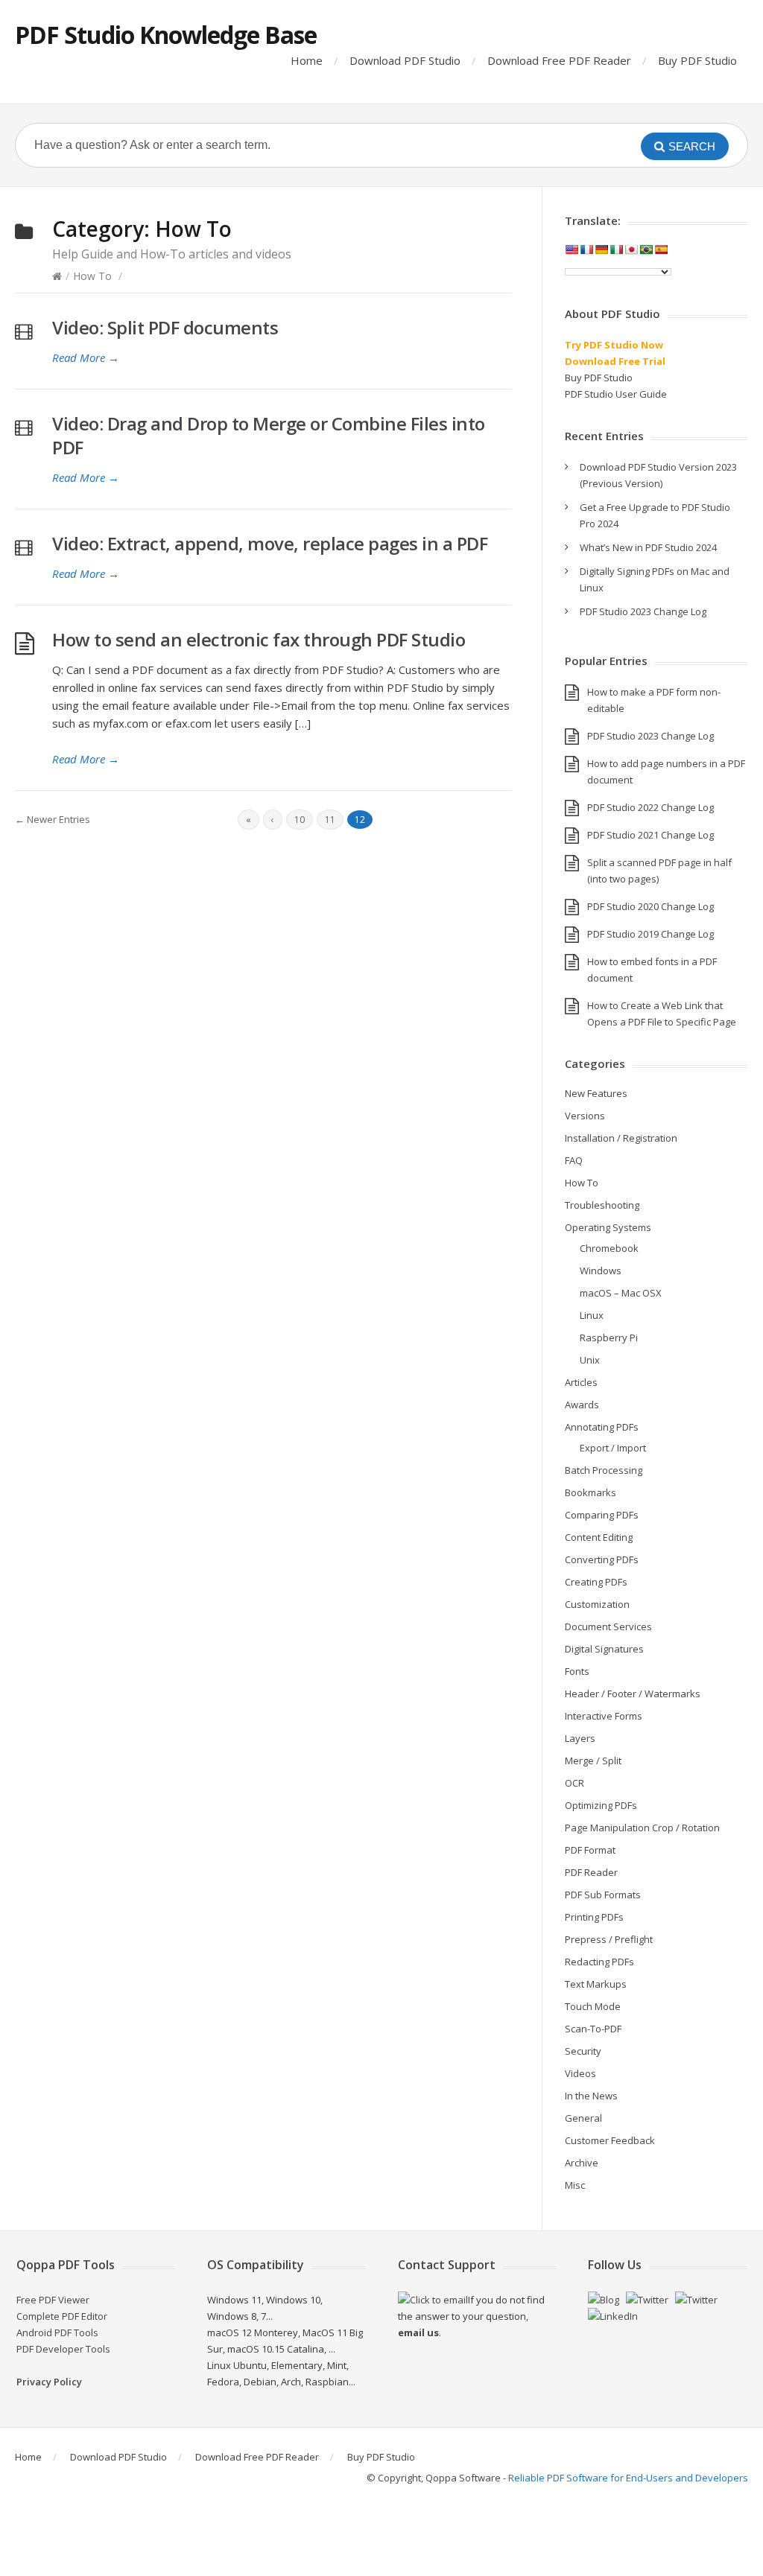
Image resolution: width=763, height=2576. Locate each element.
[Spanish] (661, 249)
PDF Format (590, 1850)
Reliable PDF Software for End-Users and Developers (628, 2478)
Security (583, 2051)
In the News (591, 2096)
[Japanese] (631, 249)
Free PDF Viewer (53, 2300)
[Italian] (616, 249)
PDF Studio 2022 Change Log (650, 807)
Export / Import (613, 1448)
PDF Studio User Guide (616, 394)
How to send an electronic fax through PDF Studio (259, 639)
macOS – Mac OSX (621, 1293)
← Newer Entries (53, 819)
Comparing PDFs (602, 1515)
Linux (592, 1315)
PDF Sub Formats (603, 1895)
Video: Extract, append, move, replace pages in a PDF (270, 543)
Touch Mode (593, 2006)
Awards (582, 1405)
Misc (575, 2185)
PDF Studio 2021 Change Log (650, 835)
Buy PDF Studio (697, 60)
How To (92, 276)
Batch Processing (604, 1470)
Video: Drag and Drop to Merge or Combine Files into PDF (269, 435)
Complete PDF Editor (62, 2316)
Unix (590, 1360)
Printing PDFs (594, 1917)
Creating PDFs (596, 1582)
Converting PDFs (602, 1559)
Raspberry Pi (609, 1338)
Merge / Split (593, 1761)
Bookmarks (591, 1492)
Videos (580, 2073)
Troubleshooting (602, 1205)
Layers (580, 1738)
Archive (582, 2163)
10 (300, 820)
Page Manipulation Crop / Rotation (642, 1828)
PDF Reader (591, 1872)
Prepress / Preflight (609, 1939)
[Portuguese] (646, 249)
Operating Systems (608, 1227)
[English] (572, 249)
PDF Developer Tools (63, 2349)
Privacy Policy (49, 2382)
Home (307, 60)
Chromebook (609, 1248)
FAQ (574, 1160)
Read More (86, 357)
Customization (597, 1604)
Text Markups (596, 1984)
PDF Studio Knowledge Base (166, 35)
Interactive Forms (604, 1716)
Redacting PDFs (599, 1962)
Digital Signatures (604, 1649)
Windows (601, 1270)
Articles (581, 1382)
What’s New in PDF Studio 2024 (648, 547)
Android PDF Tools (57, 2332)
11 (330, 820)
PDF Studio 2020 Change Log (650, 906)
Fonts (577, 1671)
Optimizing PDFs (601, 1805)
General (583, 2118)
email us (418, 2332)
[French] (586, 249)
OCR (574, 1783)
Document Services (608, 1626)
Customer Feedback (610, 2140)
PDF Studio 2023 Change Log (643, 611)
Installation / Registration (621, 1138)
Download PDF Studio (405, 60)
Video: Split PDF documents (165, 327)
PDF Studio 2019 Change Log (650, 934)
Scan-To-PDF (593, 2029)
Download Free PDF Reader (559, 60)
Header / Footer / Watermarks (633, 1694)
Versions (585, 1116)
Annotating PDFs (602, 1427)
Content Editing (599, 1537)
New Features (596, 1093)
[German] (601, 249)
